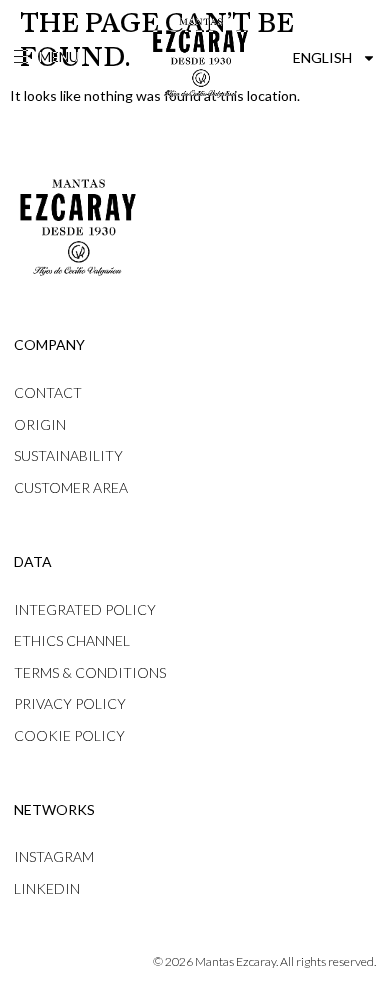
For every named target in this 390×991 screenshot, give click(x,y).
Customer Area (71, 487)
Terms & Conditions (90, 672)
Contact (48, 392)
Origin (40, 424)
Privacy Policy (70, 703)
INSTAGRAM (54, 856)
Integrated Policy (85, 609)
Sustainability (68, 455)
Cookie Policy (69, 735)
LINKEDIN (47, 888)
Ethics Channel (72, 640)
